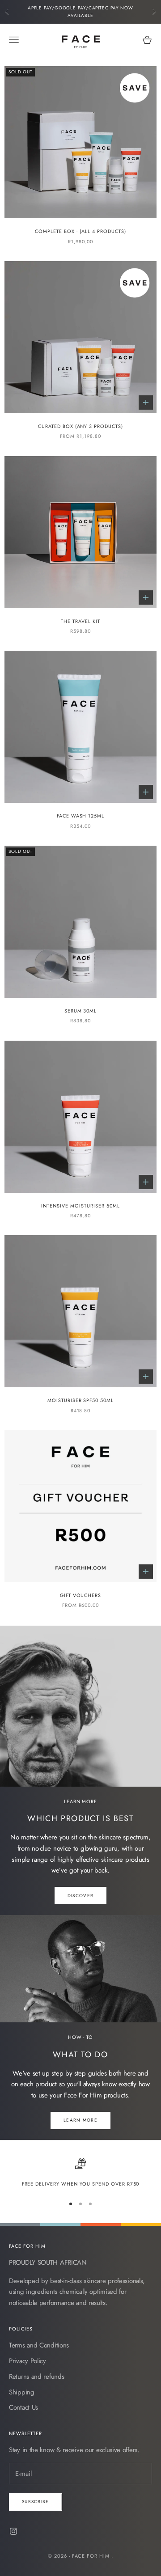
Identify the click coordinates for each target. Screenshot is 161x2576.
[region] (80, 2173)
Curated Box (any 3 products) (80, 426)
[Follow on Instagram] (13, 2531)
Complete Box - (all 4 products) (80, 231)
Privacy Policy (28, 2361)
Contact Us (23, 2407)
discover (80, 1896)
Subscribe (36, 2502)
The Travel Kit (80, 621)
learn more (80, 2120)
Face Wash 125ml (81, 816)
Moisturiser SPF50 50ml (80, 1400)
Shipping (22, 2392)
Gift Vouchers (81, 1595)
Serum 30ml (81, 1011)
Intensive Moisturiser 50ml (80, 1206)
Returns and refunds (36, 2377)
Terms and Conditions (39, 2345)
